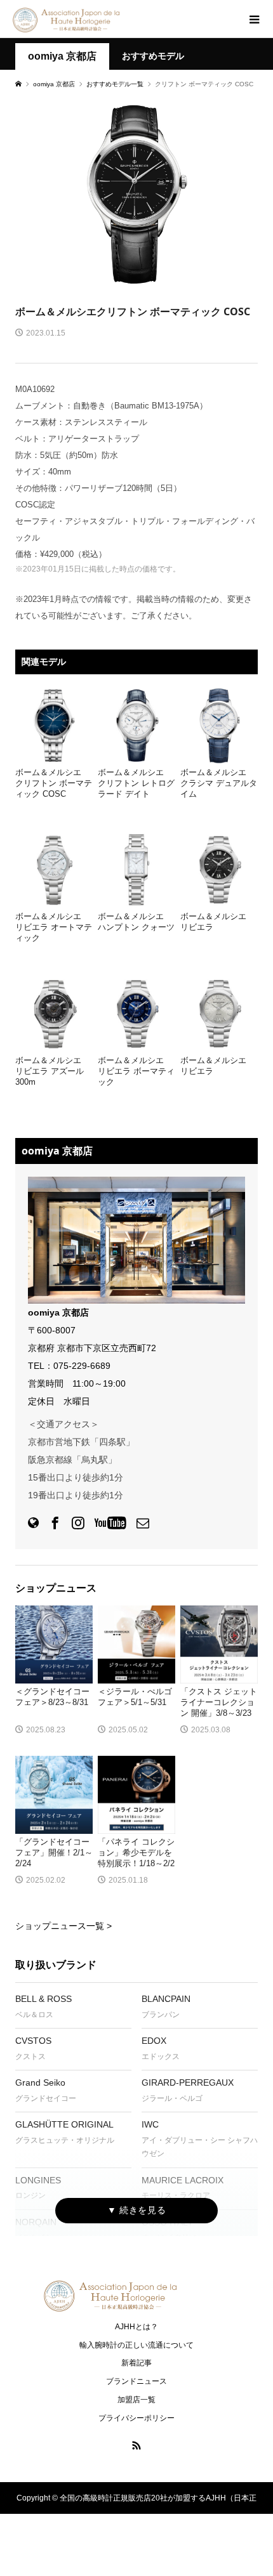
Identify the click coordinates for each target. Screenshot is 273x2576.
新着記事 (136, 2363)
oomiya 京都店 (62, 56)
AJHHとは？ (136, 2327)
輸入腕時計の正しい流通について (136, 2345)
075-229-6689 (82, 1366)
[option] (136, 194)
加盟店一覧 (136, 2400)
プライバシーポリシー (136, 2418)
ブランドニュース (136, 2381)
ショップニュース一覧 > (63, 1926)
